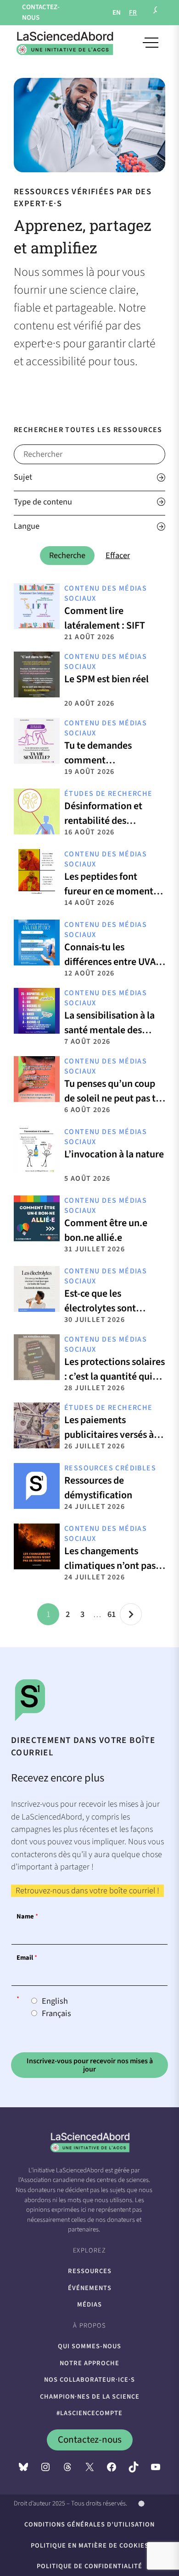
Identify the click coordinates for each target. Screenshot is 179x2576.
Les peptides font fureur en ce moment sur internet (109, 891)
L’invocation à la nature (114, 1154)
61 (112, 1614)
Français (56, 2013)
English (55, 2001)
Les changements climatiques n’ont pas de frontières (110, 1566)
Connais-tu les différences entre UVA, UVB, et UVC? (111, 962)
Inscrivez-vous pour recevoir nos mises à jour (90, 2065)
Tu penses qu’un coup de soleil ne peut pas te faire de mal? (112, 1098)
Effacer (118, 555)
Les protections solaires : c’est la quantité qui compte (115, 1376)
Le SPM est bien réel (106, 679)
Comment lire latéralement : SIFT (105, 618)
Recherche (67, 555)
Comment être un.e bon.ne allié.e (106, 1230)
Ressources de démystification (98, 1488)
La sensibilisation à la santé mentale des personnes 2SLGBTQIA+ (113, 1030)
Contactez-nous (90, 2439)
